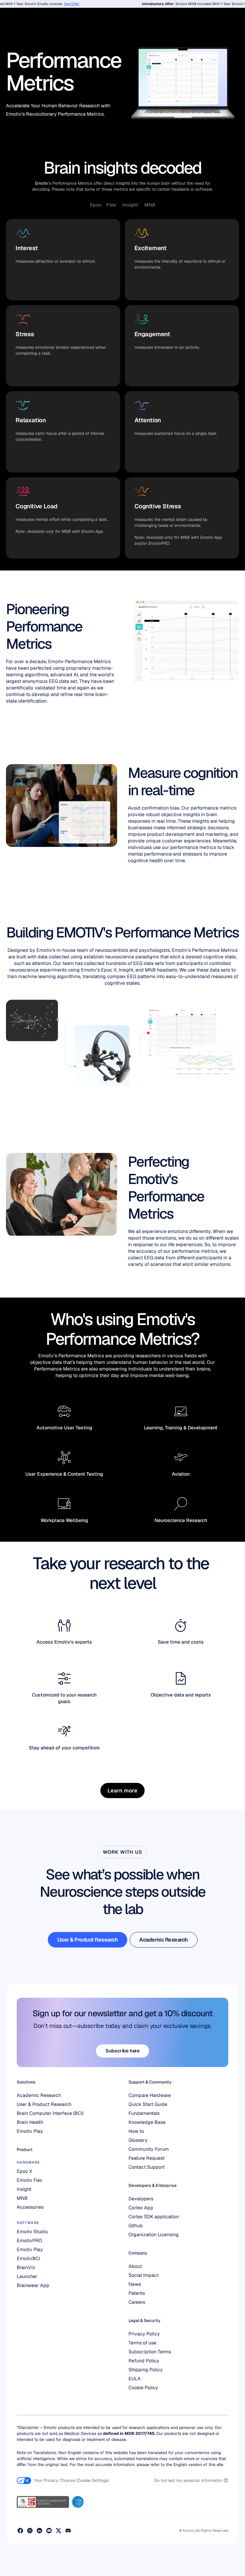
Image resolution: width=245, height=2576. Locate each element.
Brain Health (30, 2122)
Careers (137, 2302)
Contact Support (147, 2167)
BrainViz (26, 2267)
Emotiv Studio (32, 2232)
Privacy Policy (144, 2334)
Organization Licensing (154, 2235)
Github (136, 2226)
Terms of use (142, 2343)
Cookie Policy (143, 2388)
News (135, 2284)
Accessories (30, 2207)
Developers (141, 2199)
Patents (137, 2293)
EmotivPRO (29, 2241)
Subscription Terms (150, 2352)
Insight (24, 2189)
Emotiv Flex (30, 2180)
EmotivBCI (28, 2258)
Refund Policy (144, 2361)
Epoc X (25, 2171)
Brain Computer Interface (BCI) (50, 2113)
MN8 (22, 2198)
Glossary (138, 2140)
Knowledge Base (147, 2122)
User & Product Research (44, 2104)
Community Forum (149, 2149)
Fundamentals (144, 2113)
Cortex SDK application (154, 2217)
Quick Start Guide (148, 2104)
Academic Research (39, 2095)
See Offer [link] (60, 4)
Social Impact (144, 2275)
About (135, 2266)
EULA (135, 2379)
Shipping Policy (146, 2370)
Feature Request (147, 2158)
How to (136, 2131)
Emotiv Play (30, 2131)
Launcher (27, 2276)
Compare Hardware (150, 2095)
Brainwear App (33, 2285)
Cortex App (141, 2208)
